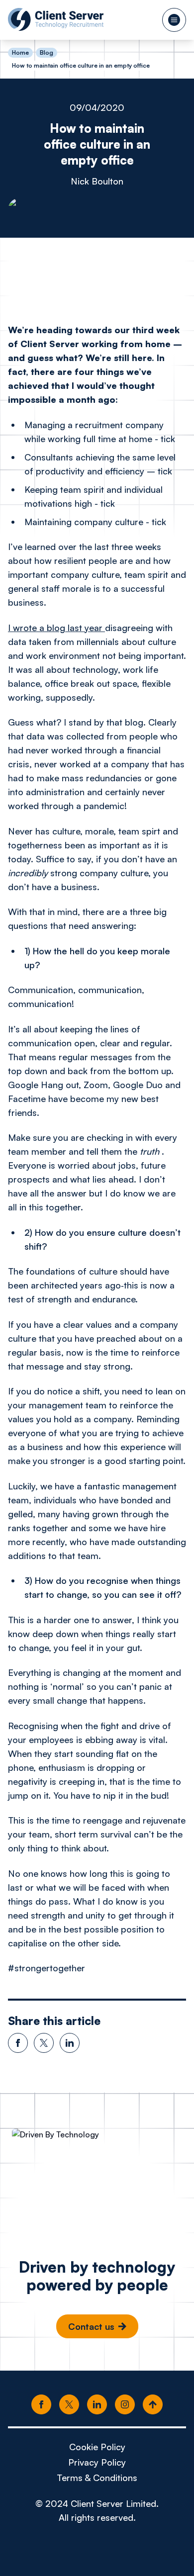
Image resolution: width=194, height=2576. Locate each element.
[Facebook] (41, 2405)
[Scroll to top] (153, 2405)
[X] (69, 2405)
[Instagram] (125, 2405)
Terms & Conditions (97, 2478)
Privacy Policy (97, 2462)
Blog (47, 52)
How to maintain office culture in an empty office (81, 65)
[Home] (56, 19)
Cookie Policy (97, 2447)
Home (20, 53)
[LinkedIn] (97, 2405)
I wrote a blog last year (56, 628)
